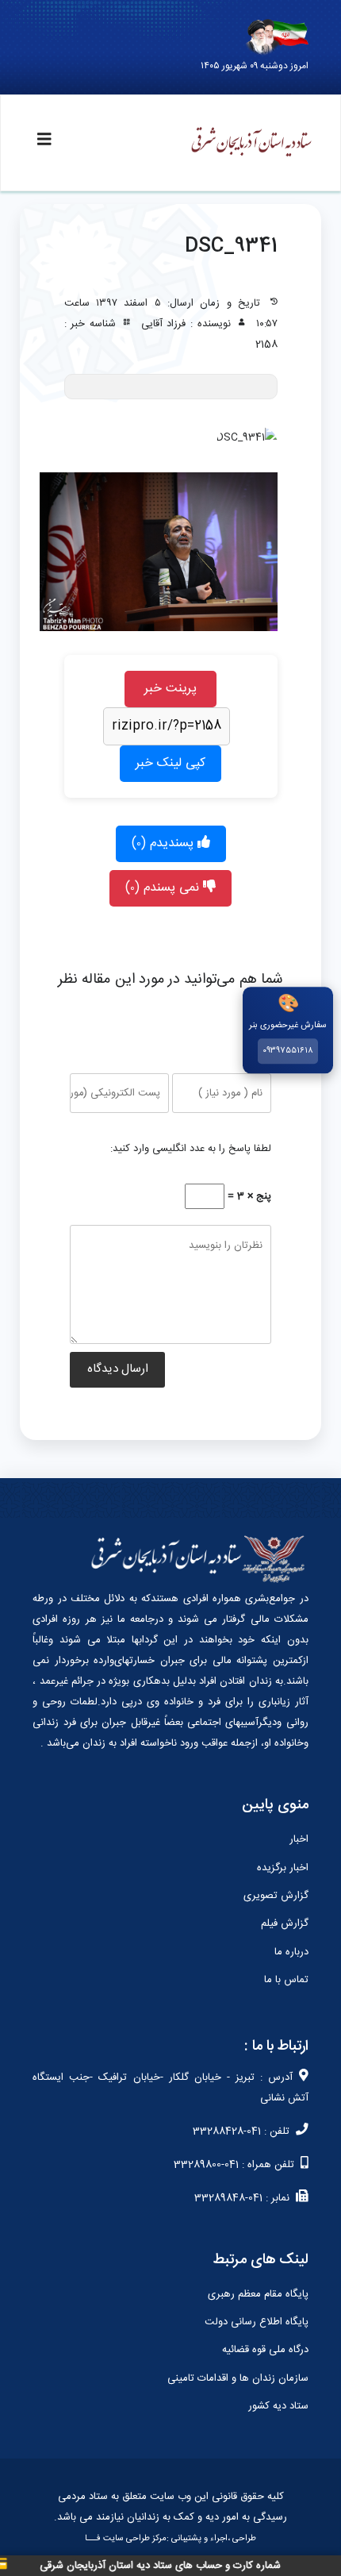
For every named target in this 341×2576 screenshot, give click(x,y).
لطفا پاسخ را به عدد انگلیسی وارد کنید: (191, 1149)
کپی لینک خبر (170, 763)
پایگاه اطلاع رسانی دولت (257, 2322)
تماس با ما (286, 1980)
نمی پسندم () (164, 888)
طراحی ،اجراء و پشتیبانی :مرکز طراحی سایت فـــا (170, 2539)
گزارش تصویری (276, 1896)
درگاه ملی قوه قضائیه (265, 2350)
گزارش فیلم (285, 1923)
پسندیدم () (165, 843)
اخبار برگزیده (283, 1868)
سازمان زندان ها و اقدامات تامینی (238, 2378)
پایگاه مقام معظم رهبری (258, 2294)
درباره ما (291, 1952)
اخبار (299, 1839)
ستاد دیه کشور (278, 2406)
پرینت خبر (170, 689)
